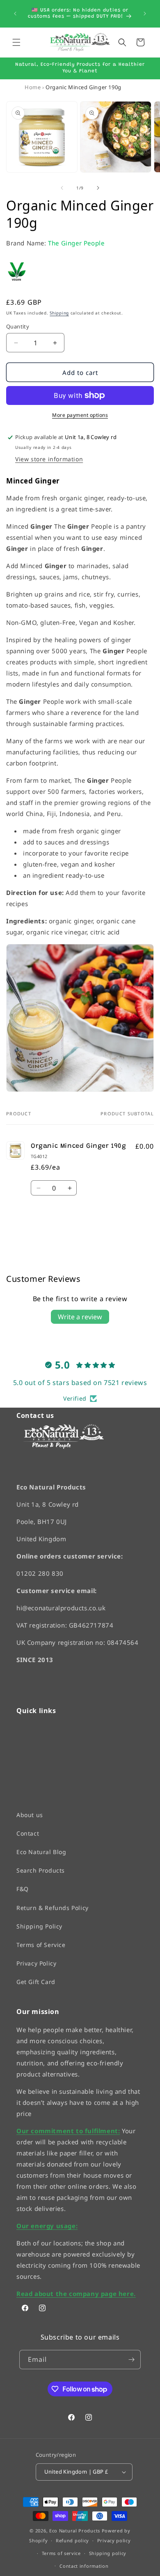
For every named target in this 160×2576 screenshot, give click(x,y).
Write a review (80, 1317)
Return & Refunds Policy (53, 1907)
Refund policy (72, 2540)
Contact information (84, 2566)
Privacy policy (114, 2540)
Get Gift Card (36, 1982)
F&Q (23, 1889)
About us (30, 1814)
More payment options (80, 415)
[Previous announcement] (15, 14)
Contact (28, 1833)
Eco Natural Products (75, 2530)
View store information (49, 459)
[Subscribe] (131, 2360)
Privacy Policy (36, 1963)
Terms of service (61, 2553)
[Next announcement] (145, 14)
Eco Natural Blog (41, 1852)
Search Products (41, 1870)
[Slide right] (98, 188)
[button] (16, 42)
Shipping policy (108, 2553)
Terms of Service (41, 1945)
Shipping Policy (39, 1926)
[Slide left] (62, 188)
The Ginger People (76, 243)
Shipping (59, 313)
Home (33, 87)
